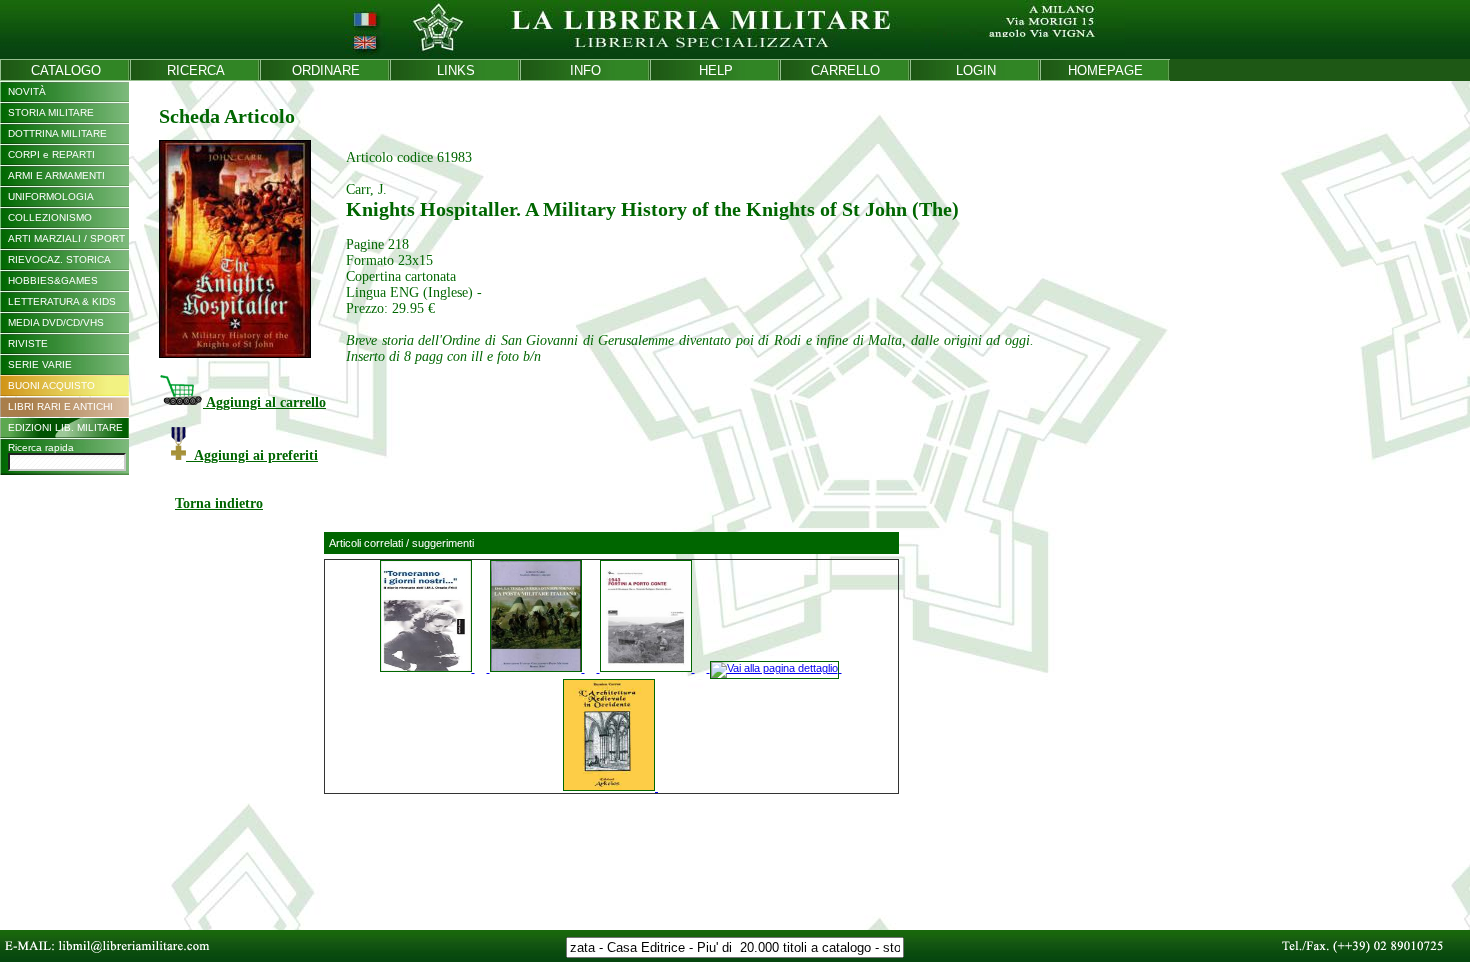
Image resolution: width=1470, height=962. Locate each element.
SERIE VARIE (40, 364)
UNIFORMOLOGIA (51, 196)
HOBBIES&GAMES (53, 280)
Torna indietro (219, 503)
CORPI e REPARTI (51, 154)
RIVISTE (28, 343)
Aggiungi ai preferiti (252, 455)
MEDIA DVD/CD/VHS (56, 322)
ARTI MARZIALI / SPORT (66, 238)
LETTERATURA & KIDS (62, 301)
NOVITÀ (27, 91)
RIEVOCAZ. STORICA (59, 259)
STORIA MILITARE (51, 112)
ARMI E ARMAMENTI (56, 175)
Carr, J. (366, 189)
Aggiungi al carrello (264, 402)
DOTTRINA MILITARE (57, 133)
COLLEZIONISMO (50, 217)
